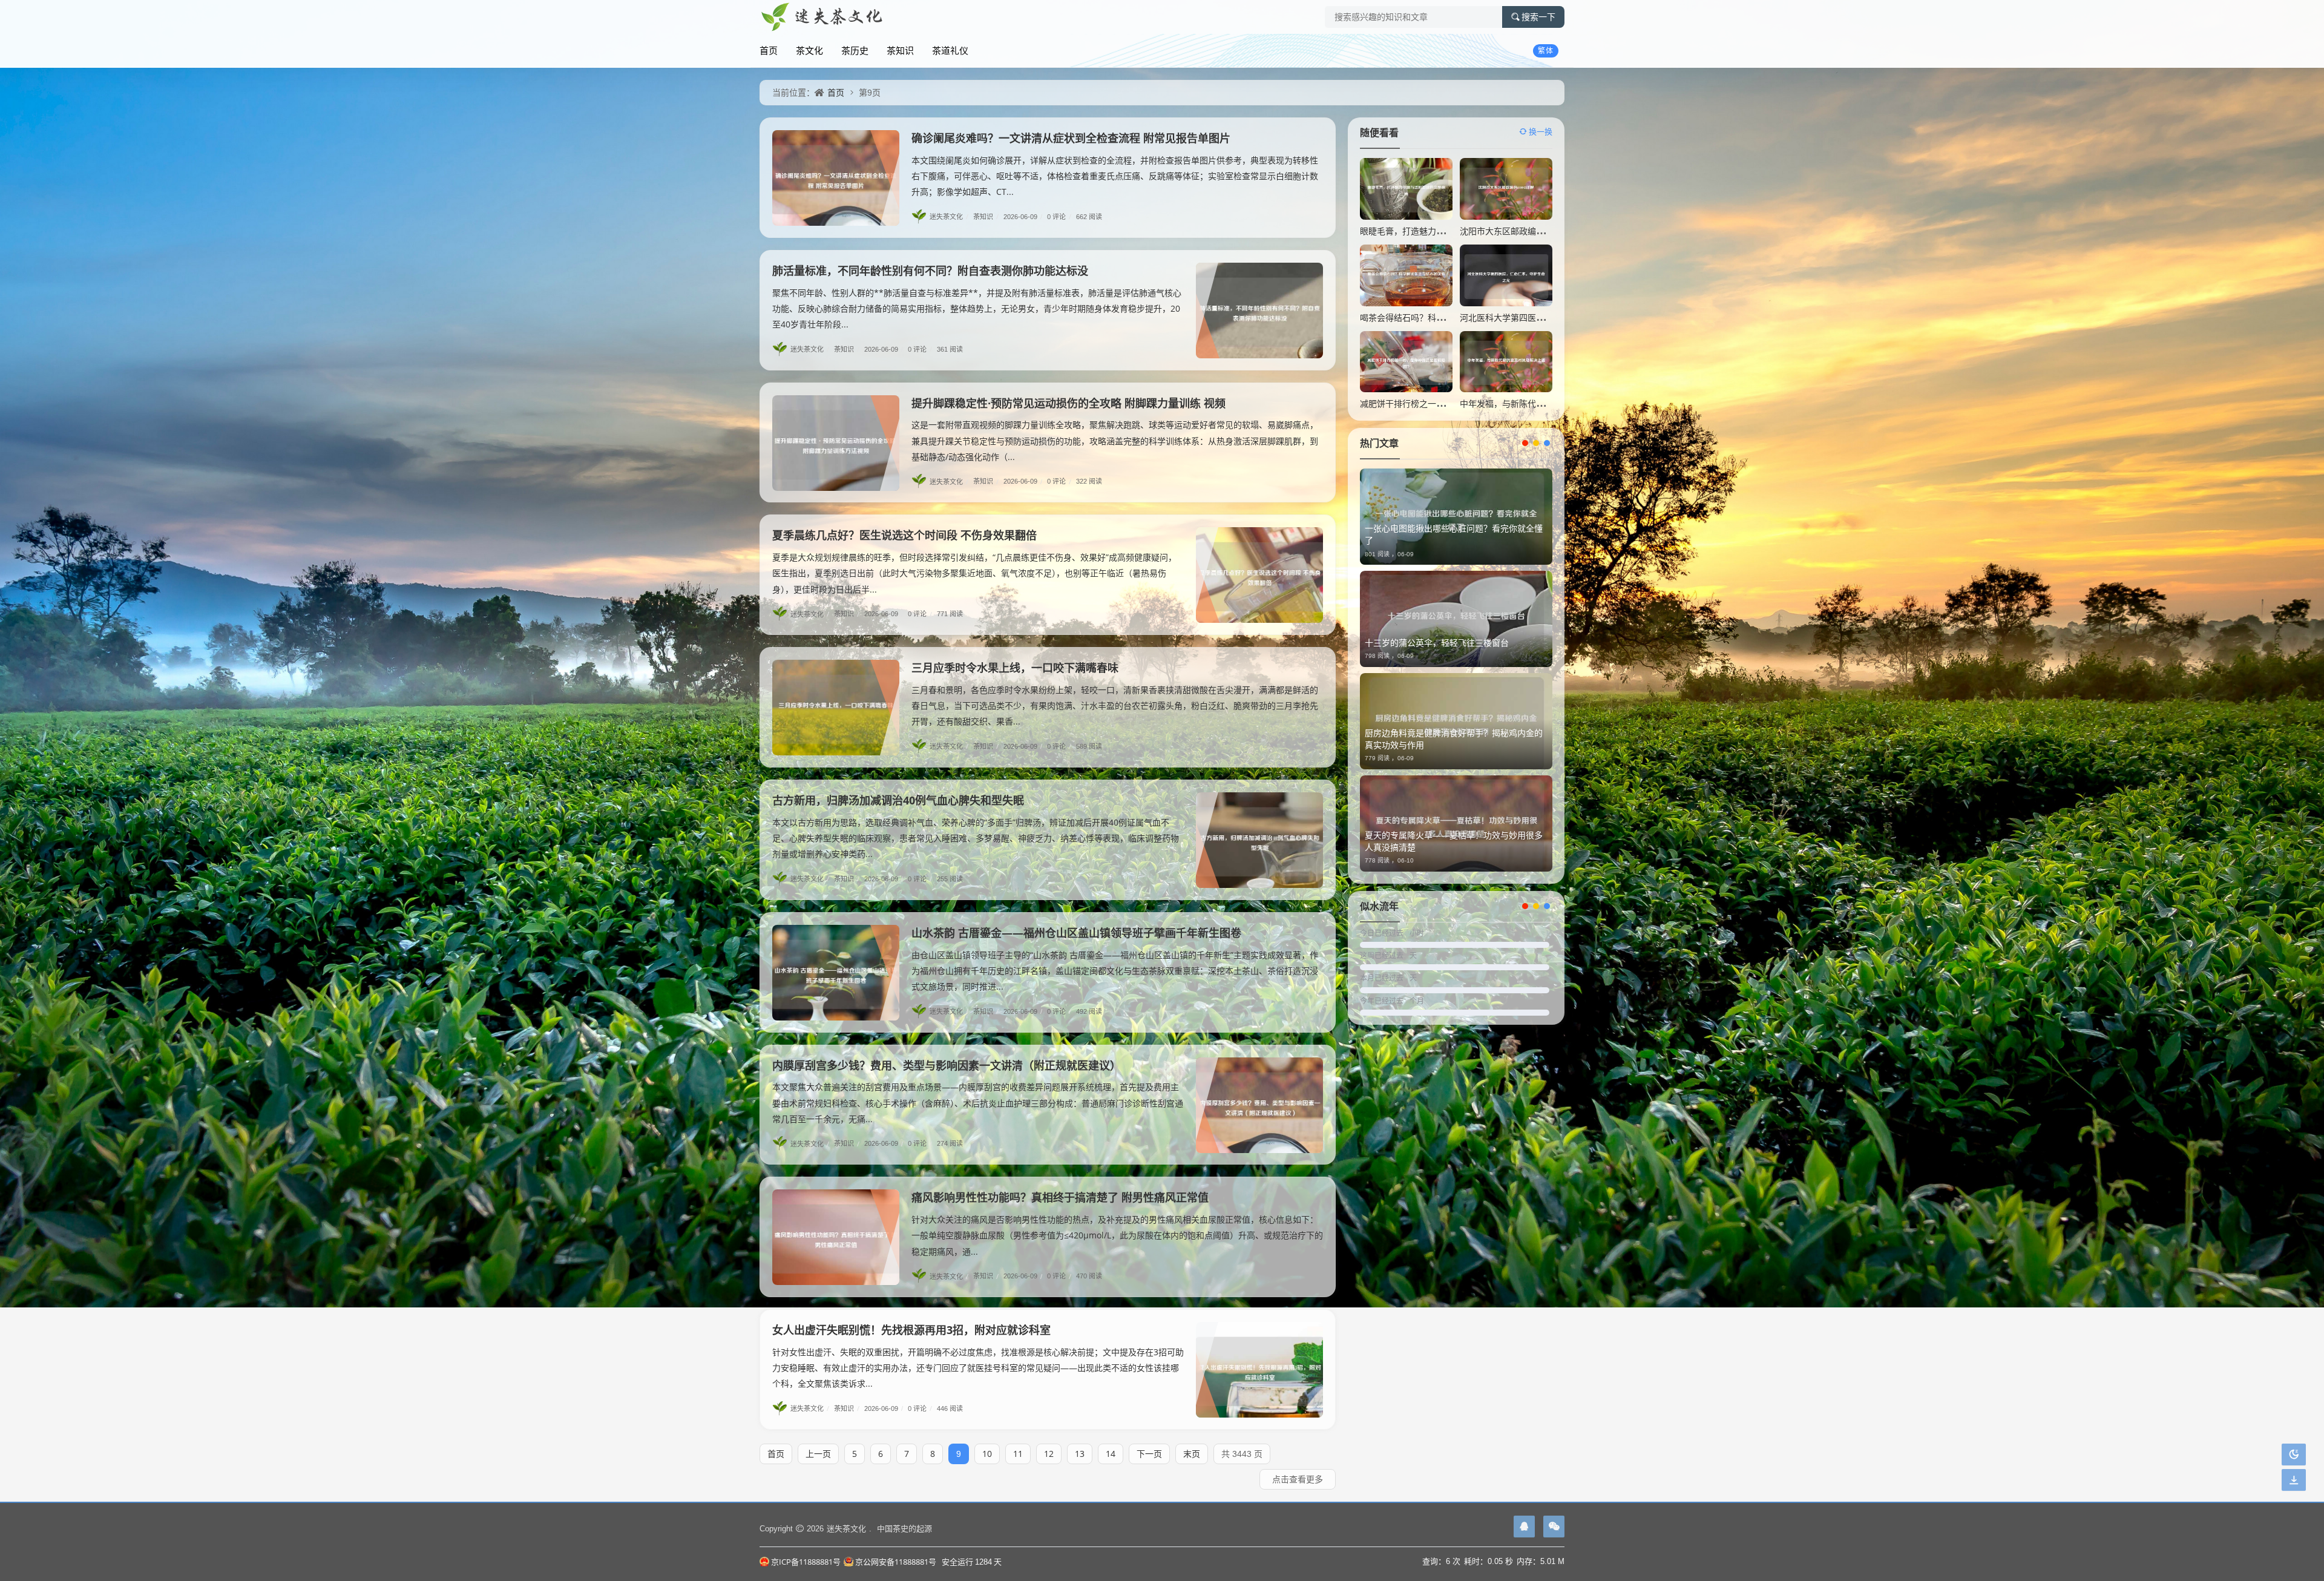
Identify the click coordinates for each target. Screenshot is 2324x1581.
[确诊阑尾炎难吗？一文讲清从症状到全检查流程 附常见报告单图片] (836, 178)
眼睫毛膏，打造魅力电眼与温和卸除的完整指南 (1449, 231)
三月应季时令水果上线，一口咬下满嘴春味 (1015, 668)
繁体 (1546, 51)
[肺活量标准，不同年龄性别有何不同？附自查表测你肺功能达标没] (1259, 311)
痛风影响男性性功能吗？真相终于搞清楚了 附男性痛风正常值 (1060, 1197)
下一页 (1149, 1454)
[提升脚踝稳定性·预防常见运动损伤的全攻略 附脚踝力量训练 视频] (836, 443)
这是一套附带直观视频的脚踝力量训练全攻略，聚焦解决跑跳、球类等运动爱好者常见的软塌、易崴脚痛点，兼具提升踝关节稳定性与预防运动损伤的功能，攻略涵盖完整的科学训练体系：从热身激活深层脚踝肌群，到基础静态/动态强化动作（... (1115, 440)
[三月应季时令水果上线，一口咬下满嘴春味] (836, 708)
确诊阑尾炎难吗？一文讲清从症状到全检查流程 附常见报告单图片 (1071, 138)
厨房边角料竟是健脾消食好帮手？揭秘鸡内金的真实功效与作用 (1454, 739)
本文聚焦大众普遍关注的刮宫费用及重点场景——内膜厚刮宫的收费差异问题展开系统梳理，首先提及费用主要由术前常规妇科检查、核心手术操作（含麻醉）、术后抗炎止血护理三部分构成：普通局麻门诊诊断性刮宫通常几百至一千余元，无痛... (978, 1103)
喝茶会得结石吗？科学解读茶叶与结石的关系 (1445, 317)
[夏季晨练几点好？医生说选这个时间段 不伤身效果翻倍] (1259, 575)
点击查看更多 (1298, 1479)
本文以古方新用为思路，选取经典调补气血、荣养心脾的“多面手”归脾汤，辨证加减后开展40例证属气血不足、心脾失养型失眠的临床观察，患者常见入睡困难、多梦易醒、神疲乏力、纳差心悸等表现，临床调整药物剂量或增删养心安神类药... (976, 838)
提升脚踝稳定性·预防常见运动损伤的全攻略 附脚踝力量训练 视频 (1068, 403)
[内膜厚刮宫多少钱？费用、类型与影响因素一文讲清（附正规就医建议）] (1259, 1105)
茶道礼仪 (950, 50)
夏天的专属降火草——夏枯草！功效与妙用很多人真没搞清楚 (1454, 841)
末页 (1192, 1454)
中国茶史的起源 (904, 1528)
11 (1018, 1454)
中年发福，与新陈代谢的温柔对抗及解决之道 (1544, 403)
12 (1049, 1454)
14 (1111, 1454)
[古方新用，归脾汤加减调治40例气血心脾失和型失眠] (1259, 840)
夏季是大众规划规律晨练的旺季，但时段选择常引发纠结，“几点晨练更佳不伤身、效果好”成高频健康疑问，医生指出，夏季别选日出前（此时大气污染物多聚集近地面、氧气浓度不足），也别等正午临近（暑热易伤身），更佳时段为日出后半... (974, 573)
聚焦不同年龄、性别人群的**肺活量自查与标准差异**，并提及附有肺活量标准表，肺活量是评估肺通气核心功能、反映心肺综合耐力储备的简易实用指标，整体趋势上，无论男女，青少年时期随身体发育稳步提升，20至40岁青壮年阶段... (977, 308)
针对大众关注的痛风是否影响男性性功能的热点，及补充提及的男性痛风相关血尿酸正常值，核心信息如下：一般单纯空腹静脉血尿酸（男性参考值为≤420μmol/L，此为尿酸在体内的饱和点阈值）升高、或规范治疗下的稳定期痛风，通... (1117, 1235)
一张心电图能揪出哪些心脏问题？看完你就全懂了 (1454, 534)
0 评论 (1059, 216)
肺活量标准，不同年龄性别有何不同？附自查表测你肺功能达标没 (930, 271)
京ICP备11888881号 (806, 1562)
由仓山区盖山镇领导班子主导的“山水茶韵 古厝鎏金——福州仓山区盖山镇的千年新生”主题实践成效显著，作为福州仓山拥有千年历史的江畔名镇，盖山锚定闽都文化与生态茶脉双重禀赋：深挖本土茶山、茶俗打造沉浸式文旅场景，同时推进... (1115, 971)
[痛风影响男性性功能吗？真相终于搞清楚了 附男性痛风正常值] (836, 1237)
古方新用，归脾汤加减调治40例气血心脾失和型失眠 (898, 800)
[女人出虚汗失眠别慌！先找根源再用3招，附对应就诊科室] (1259, 1370)
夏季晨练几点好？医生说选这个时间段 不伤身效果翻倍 (904, 535)
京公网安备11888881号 (896, 1562)
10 (987, 1454)
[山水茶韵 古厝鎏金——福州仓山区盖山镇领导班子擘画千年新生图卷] (836, 973)
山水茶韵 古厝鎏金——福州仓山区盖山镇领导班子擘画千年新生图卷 (1076, 933)
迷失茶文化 (949, 216)
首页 (769, 50)
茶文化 (809, 50)
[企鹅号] (1524, 1527)
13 (1080, 1454)
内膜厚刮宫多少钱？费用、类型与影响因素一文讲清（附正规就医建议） (947, 1065)
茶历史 (855, 50)
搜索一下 (1538, 17)
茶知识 (900, 50)
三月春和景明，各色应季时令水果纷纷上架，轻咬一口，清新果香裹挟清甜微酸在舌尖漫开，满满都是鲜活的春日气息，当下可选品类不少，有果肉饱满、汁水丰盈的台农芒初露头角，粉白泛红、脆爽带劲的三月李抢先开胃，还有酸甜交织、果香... (1115, 705)
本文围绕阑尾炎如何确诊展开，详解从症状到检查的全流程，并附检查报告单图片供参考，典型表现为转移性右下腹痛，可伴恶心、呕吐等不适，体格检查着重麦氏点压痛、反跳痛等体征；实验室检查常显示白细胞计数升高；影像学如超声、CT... (1115, 176)
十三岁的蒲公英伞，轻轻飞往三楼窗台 (1437, 643)
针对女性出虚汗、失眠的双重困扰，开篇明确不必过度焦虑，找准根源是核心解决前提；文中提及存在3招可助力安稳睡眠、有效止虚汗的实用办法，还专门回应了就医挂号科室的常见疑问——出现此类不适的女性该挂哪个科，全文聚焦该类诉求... (978, 1368)
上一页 (818, 1454)
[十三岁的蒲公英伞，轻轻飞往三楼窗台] (1456, 619)
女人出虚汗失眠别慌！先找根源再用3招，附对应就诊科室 (911, 1330)
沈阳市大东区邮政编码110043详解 (1525, 231)
